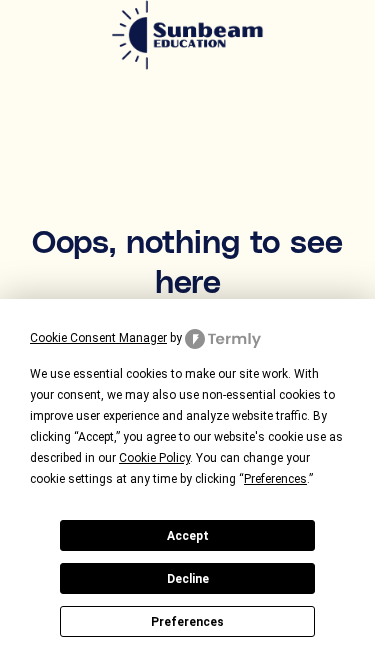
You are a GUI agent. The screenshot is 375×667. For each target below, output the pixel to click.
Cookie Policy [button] (154, 458)
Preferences (187, 622)
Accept (188, 536)
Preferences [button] (275, 479)
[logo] (188, 36)
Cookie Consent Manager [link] (98, 338)
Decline (188, 579)
